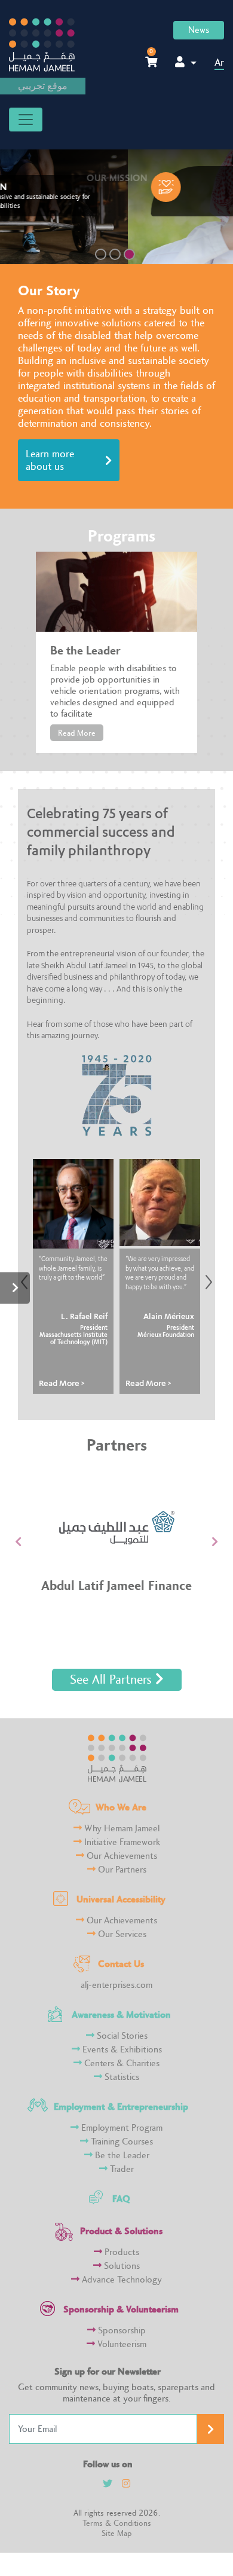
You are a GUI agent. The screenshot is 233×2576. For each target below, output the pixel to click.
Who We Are (121, 1807)
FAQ (121, 2199)
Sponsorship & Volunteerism (121, 2309)
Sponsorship (121, 2331)
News (199, 30)
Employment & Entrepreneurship (121, 2107)
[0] (151, 62)
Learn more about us (50, 460)
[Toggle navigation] (26, 120)
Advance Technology (121, 2280)
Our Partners (121, 1870)
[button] (18, 1541)
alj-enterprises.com (116, 1985)
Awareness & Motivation (121, 2014)
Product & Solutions (121, 2231)
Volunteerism (121, 2344)
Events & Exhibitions (121, 2050)
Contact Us (121, 1964)
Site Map (116, 2533)
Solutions (121, 2266)
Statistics (121, 2077)
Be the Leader (121, 2156)
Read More (77, 733)
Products (121, 2252)
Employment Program (121, 2128)
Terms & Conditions (117, 2523)
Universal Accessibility (121, 1899)
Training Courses (121, 2142)
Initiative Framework (121, 1842)
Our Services (121, 1934)
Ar (219, 62)
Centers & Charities (121, 2063)
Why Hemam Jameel (121, 1829)
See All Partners (113, 1680)
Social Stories (121, 2036)
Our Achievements (121, 1856)
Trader (121, 2169)
